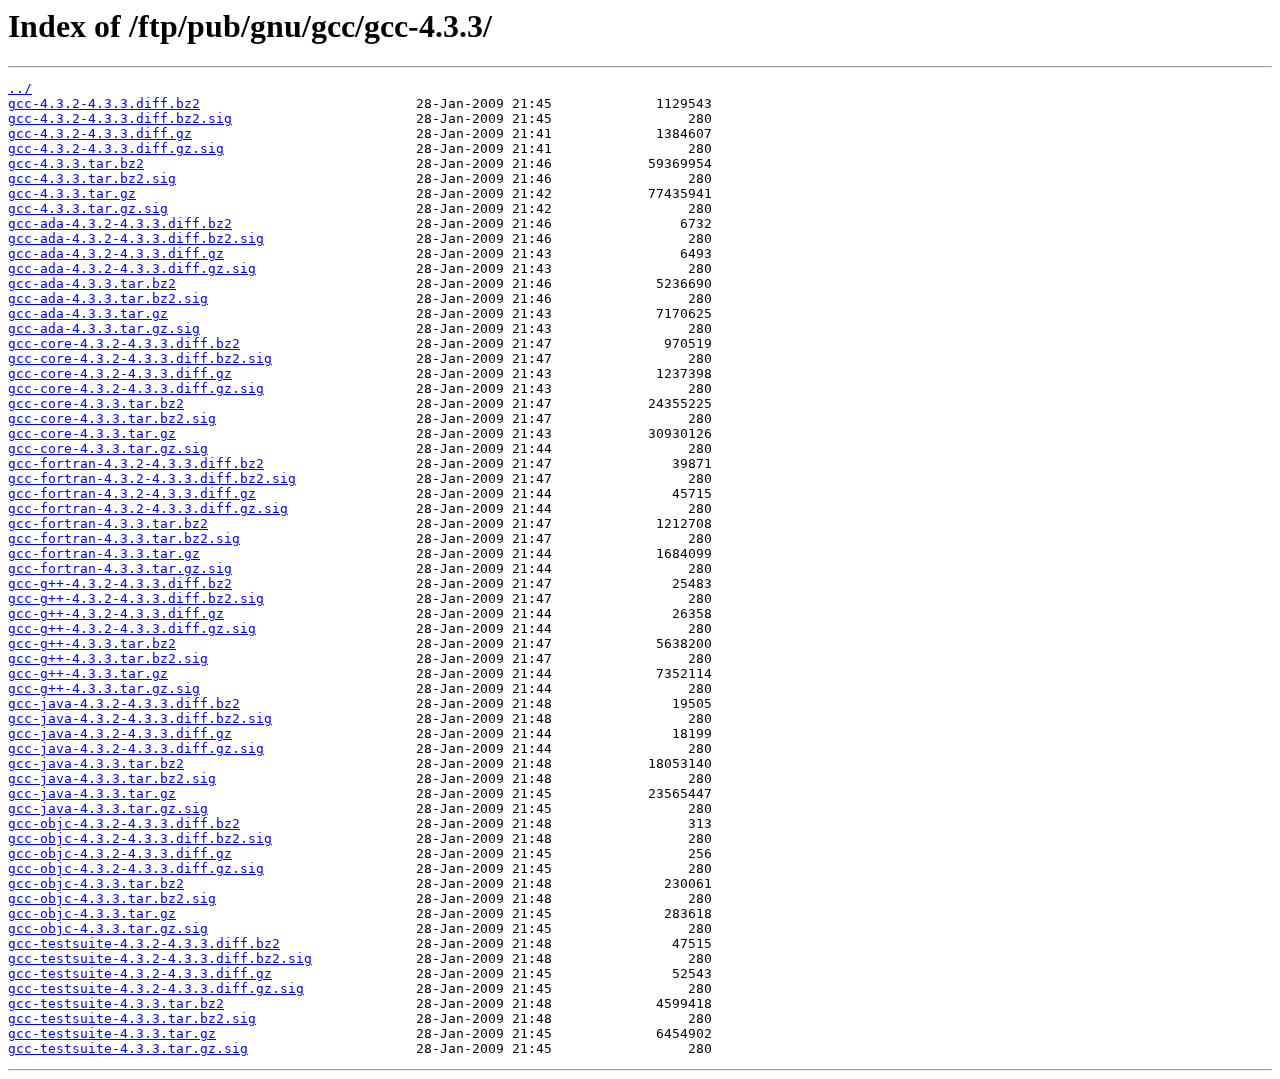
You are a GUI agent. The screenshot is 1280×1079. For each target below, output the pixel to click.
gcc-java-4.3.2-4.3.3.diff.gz (120, 733)
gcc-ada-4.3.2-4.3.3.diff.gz (116, 253)
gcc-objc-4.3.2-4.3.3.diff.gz (120, 853)
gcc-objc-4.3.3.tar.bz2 (96, 883)
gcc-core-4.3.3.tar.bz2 (96, 403)
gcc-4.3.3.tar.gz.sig (88, 208)
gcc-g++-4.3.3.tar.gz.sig (104, 688)
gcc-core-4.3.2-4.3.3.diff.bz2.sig (140, 358)
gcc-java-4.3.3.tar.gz (92, 793)
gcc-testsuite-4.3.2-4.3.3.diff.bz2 (144, 943)
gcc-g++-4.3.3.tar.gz (88, 673)
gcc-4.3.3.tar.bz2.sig (92, 178)
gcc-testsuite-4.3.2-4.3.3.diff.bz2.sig (160, 958)
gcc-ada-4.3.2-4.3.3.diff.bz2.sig (136, 238)
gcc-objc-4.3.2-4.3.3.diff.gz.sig (136, 868)
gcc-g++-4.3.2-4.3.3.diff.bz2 (120, 583)
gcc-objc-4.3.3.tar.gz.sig (108, 928)
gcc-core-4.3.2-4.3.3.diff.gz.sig (136, 388)
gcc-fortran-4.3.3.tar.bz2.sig (124, 538)
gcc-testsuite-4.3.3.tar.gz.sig (128, 1048)
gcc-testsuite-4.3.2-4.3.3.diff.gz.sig (156, 988)
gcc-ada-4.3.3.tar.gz (88, 313)
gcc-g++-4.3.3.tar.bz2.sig (108, 658)
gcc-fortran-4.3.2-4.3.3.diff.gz (132, 493)
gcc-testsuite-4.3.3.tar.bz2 (116, 1003)
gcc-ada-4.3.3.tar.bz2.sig (108, 298)
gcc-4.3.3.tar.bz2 (76, 163)
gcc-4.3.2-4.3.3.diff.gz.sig (116, 148)
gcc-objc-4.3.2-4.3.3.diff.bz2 (124, 823)
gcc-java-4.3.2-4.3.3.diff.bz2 (124, 703)
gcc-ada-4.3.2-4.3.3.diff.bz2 (120, 223)
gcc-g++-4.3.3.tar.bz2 (92, 643)
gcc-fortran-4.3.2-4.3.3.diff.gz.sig (148, 508)
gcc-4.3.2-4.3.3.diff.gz (100, 133)
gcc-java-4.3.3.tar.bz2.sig (112, 778)
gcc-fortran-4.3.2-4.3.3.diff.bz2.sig (152, 478)
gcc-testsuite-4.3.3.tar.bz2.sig (132, 1018)
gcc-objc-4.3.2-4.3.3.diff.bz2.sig (140, 838)
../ (20, 88)
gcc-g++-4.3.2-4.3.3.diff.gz (116, 613)
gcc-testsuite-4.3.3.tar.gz (112, 1033)
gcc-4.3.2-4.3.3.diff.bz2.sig (120, 118)
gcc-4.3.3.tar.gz (72, 193)
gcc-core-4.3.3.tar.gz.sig (108, 448)
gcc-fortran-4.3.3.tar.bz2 (108, 523)
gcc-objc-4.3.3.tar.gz (92, 913)
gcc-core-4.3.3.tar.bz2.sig (112, 418)
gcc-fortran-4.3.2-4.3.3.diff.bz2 (136, 463)
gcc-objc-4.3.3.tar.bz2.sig (112, 898)
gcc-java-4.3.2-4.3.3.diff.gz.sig (136, 748)
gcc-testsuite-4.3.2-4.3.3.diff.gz (140, 973)
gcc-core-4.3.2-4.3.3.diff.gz (120, 373)
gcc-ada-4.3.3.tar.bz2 (92, 283)
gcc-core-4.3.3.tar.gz (92, 433)
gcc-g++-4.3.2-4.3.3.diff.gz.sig (132, 628)
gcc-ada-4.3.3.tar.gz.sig (104, 328)
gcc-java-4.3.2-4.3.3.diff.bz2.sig (140, 718)
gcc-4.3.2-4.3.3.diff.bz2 (104, 103)
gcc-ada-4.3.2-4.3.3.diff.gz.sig (132, 268)
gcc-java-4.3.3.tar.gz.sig (108, 808)
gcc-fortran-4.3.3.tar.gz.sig (120, 568)
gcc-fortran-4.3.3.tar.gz (104, 553)
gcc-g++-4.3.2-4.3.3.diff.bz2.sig (136, 598)
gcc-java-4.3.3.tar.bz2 (96, 763)
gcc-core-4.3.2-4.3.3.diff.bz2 (124, 343)
